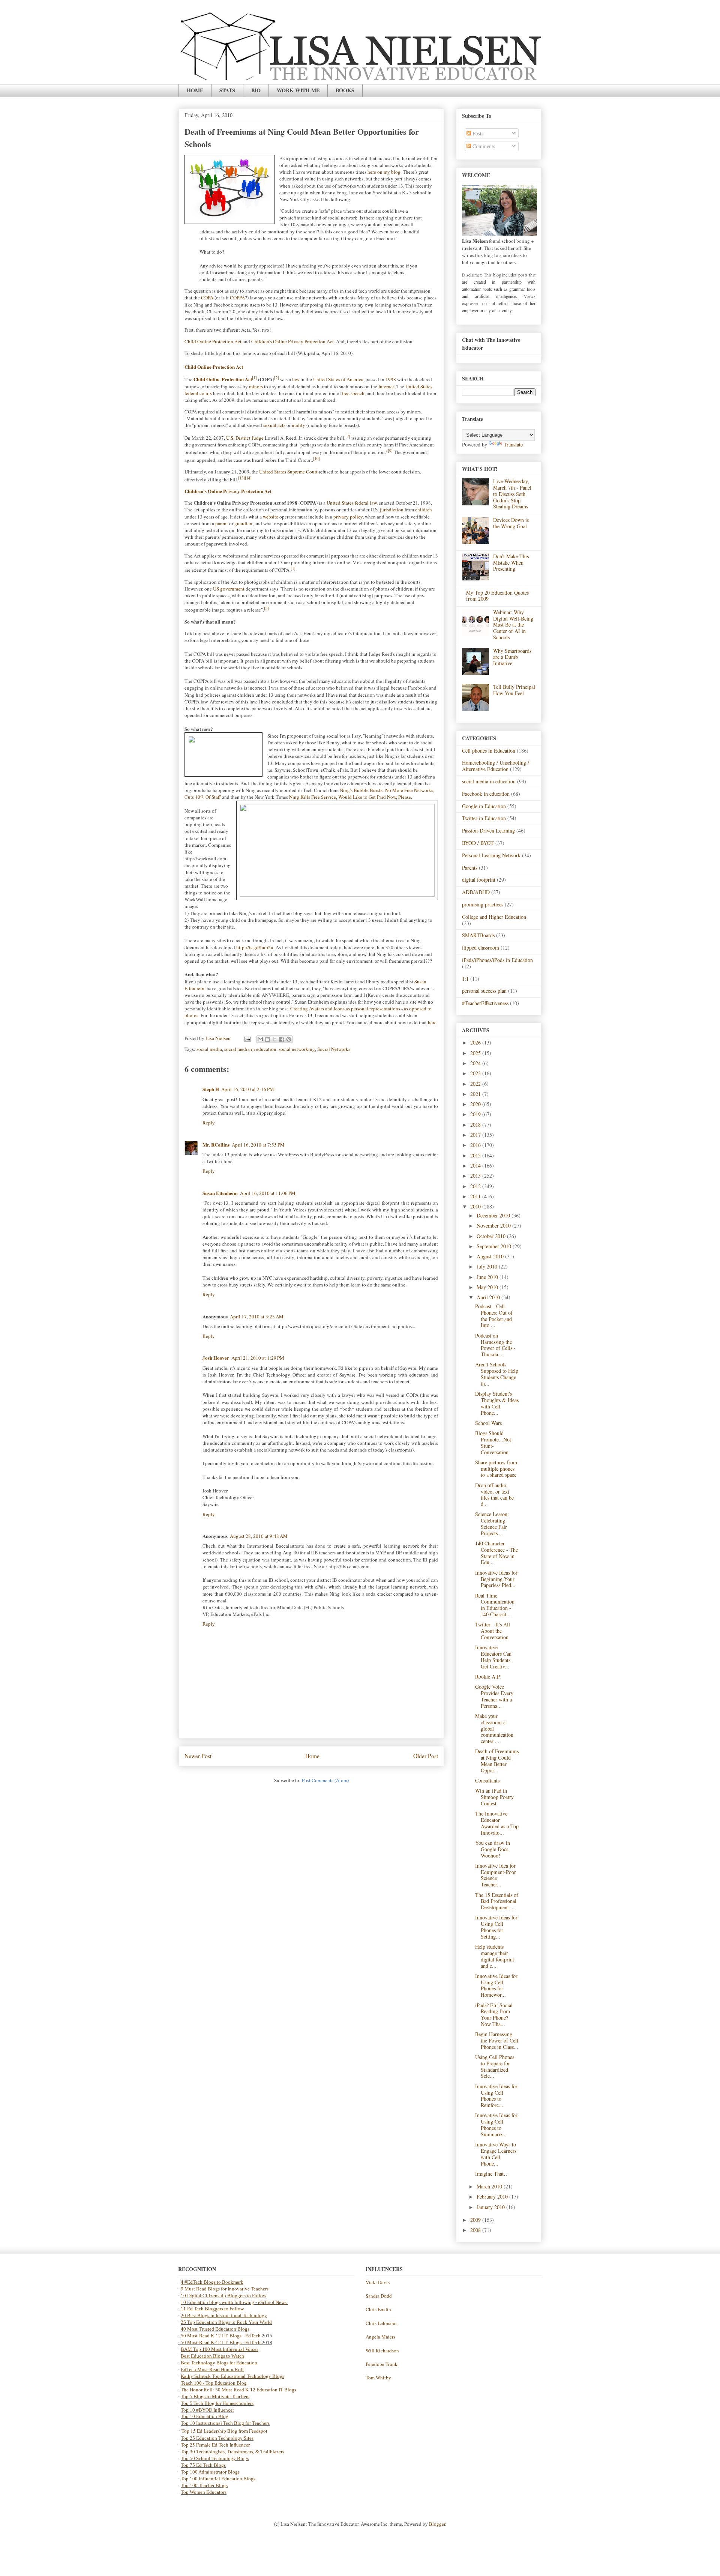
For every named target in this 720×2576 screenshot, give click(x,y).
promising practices (483, 904)
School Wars (488, 1423)
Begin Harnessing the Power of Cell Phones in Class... (497, 2040)
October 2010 (492, 1236)
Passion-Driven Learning (488, 830)
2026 (476, 1042)
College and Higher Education (494, 917)
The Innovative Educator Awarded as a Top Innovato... (497, 1823)
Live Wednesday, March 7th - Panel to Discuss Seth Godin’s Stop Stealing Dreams (512, 494)
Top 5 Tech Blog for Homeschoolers (217, 2403)
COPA (207, 298)
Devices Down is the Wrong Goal (511, 523)
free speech (353, 393)
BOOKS (345, 90)
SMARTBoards (478, 935)
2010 (476, 1206)
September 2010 (495, 1246)
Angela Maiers (380, 2337)
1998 (391, 379)
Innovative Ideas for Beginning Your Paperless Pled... (496, 1579)
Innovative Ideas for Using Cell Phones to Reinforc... (496, 2096)
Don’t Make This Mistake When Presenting (511, 563)
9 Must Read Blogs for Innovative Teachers (225, 2289)
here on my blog (384, 172)
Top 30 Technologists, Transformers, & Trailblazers (232, 2452)
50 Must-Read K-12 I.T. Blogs (211, 2336)
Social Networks (334, 1049)
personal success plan (484, 991)
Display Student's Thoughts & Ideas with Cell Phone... (497, 1403)
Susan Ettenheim (220, 1193)
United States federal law (352, 503)
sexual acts (274, 425)
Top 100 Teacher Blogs (204, 2485)
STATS (227, 90)
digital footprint (479, 880)
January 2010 (491, 2207)
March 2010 (490, 2186)
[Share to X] (274, 1039)
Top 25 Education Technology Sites (217, 2438)
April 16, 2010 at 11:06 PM (268, 1193)
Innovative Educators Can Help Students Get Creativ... (493, 1657)
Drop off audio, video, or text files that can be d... (494, 1495)
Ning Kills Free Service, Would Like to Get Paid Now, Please (350, 797)
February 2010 (493, 2197)
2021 (476, 1094)
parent (222, 523)
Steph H (211, 1089)
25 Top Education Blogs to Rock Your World (226, 2322)
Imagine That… (492, 2174)
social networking (297, 1049)
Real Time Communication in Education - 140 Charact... (495, 1605)
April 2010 (489, 1297)
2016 (476, 1145)
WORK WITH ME (298, 90)
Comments (483, 146)
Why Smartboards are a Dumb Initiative (512, 657)
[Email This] (260, 1039)
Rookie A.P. (488, 1677)
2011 (476, 1196)
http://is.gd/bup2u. (255, 947)
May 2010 (488, 1287)
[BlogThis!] (267, 1039)
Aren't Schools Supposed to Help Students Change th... (497, 1374)
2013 (476, 1176)
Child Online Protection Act (213, 341)
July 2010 (488, 1266)
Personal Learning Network (491, 855)
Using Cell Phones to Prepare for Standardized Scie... (495, 2066)
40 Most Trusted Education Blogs (215, 2329)
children (424, 509)
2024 (476, 1063)
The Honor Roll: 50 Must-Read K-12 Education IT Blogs (238, 2390)
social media (209, 1049)
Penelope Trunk (382, 2364)
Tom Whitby (378, 2378)
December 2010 (494, 1215)
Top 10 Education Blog (205, 2416)
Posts (477, 133)
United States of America (338, 379)
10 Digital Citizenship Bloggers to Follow (223, 2296)
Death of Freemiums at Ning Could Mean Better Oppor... (497, 1761)
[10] (316, 458)
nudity (298, 425)
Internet (386, 386)
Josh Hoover (216, 1358)
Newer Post (198, 1756)
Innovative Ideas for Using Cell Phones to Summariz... (496, 2124)
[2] (277, 378)
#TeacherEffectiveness (485, 1003)
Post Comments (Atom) (325, 1780)
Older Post (426, 1756)
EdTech (253, 2336)
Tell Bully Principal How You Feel (514, 690)
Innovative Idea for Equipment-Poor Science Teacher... (496, 1875)
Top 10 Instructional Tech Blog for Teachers (225, 2423)
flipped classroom (481, 948)
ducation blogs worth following (222, 2302)
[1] (254, 378)
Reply (209, 1123)
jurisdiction (392, 509)
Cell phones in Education (489, 751)
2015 (476, 1155)
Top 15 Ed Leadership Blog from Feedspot (224, 2431)
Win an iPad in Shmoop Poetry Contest (494, 1797)
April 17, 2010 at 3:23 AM (257, 1317)
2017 (476, 1135)
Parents (470, 868)
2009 (476, 2220)
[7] (348, 436)
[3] (266, 608)
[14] (248, 478)
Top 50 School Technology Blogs (215, 2458)
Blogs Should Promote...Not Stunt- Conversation (493, 1442)
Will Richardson (382, 2351)
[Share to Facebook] (282, 1039)
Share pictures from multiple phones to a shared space (496, 1469)
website (271, 517)
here (432, 1022)
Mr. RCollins (216, 1144)
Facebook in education (486, 794)
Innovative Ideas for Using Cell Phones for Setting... (496, 1927)
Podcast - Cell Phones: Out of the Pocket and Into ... (494, 1316)
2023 (476, 1073)
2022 (476, 1084)
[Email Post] (247, 1038)
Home (312, 1756)
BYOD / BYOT (478, 843)
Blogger (437, 2524)
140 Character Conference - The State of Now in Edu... (496, 1553)
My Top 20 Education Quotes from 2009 (497, 596)
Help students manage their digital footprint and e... (495, 1956)
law (296, 379)
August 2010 (491, 1256)
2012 (476, 1186)
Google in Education (484, 806)
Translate (513, 444)
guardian (243, 523)
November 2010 (494, 1226)
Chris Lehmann (381, 2323)
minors (256, 386)
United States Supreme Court (288, 472)
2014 (476, 1166)
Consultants (487, 1780)
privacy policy (348, 517)
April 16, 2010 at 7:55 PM (258, 1145)
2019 (476, 1114)
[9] (390, 451)
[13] (241, 478)
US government (229, 589)
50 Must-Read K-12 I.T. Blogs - (213, 2342)
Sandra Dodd (379, 2296)
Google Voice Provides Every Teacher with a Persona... (494, 1696)
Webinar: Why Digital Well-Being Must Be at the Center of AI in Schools (513, 625)
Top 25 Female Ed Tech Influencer (215, 2445)
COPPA (237, 298)
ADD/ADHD (476, 892)
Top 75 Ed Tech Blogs (203, 2465)
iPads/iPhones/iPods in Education (497, 960)
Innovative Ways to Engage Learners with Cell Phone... (496, 2154)
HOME (195, 90)
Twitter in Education (484, 818)
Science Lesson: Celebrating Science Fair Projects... (492, 1523)
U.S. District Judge (245, 438)
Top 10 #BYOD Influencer (207, 2410)
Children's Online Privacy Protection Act (292, 341)
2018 (476, 1125)
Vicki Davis (378, 2282)
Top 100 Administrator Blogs (210, 2472)
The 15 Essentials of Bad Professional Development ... (497, 1901)
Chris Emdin (378, 2309)
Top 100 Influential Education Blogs (218, 2479)
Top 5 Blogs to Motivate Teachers (215, 2396)
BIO (256, 90)
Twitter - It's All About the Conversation (493, 1631)
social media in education (250, 1049)
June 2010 (488, 1277)
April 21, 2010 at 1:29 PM (258, 1358)
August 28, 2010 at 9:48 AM (259, 1536)
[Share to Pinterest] (289, 1039)
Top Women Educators (204, 2492)
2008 (476, 2230)
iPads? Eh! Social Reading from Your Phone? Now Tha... (494, 2015)
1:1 (465, 979)
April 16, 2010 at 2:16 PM (248, 1089)
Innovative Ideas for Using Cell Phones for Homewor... (496, 1985)
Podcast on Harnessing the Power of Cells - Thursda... (495, 1345)
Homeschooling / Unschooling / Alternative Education (496, 766)
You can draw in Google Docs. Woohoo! (493, 1849)
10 (184, 2302)
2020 (476, 1104)
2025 (476, 1053)
